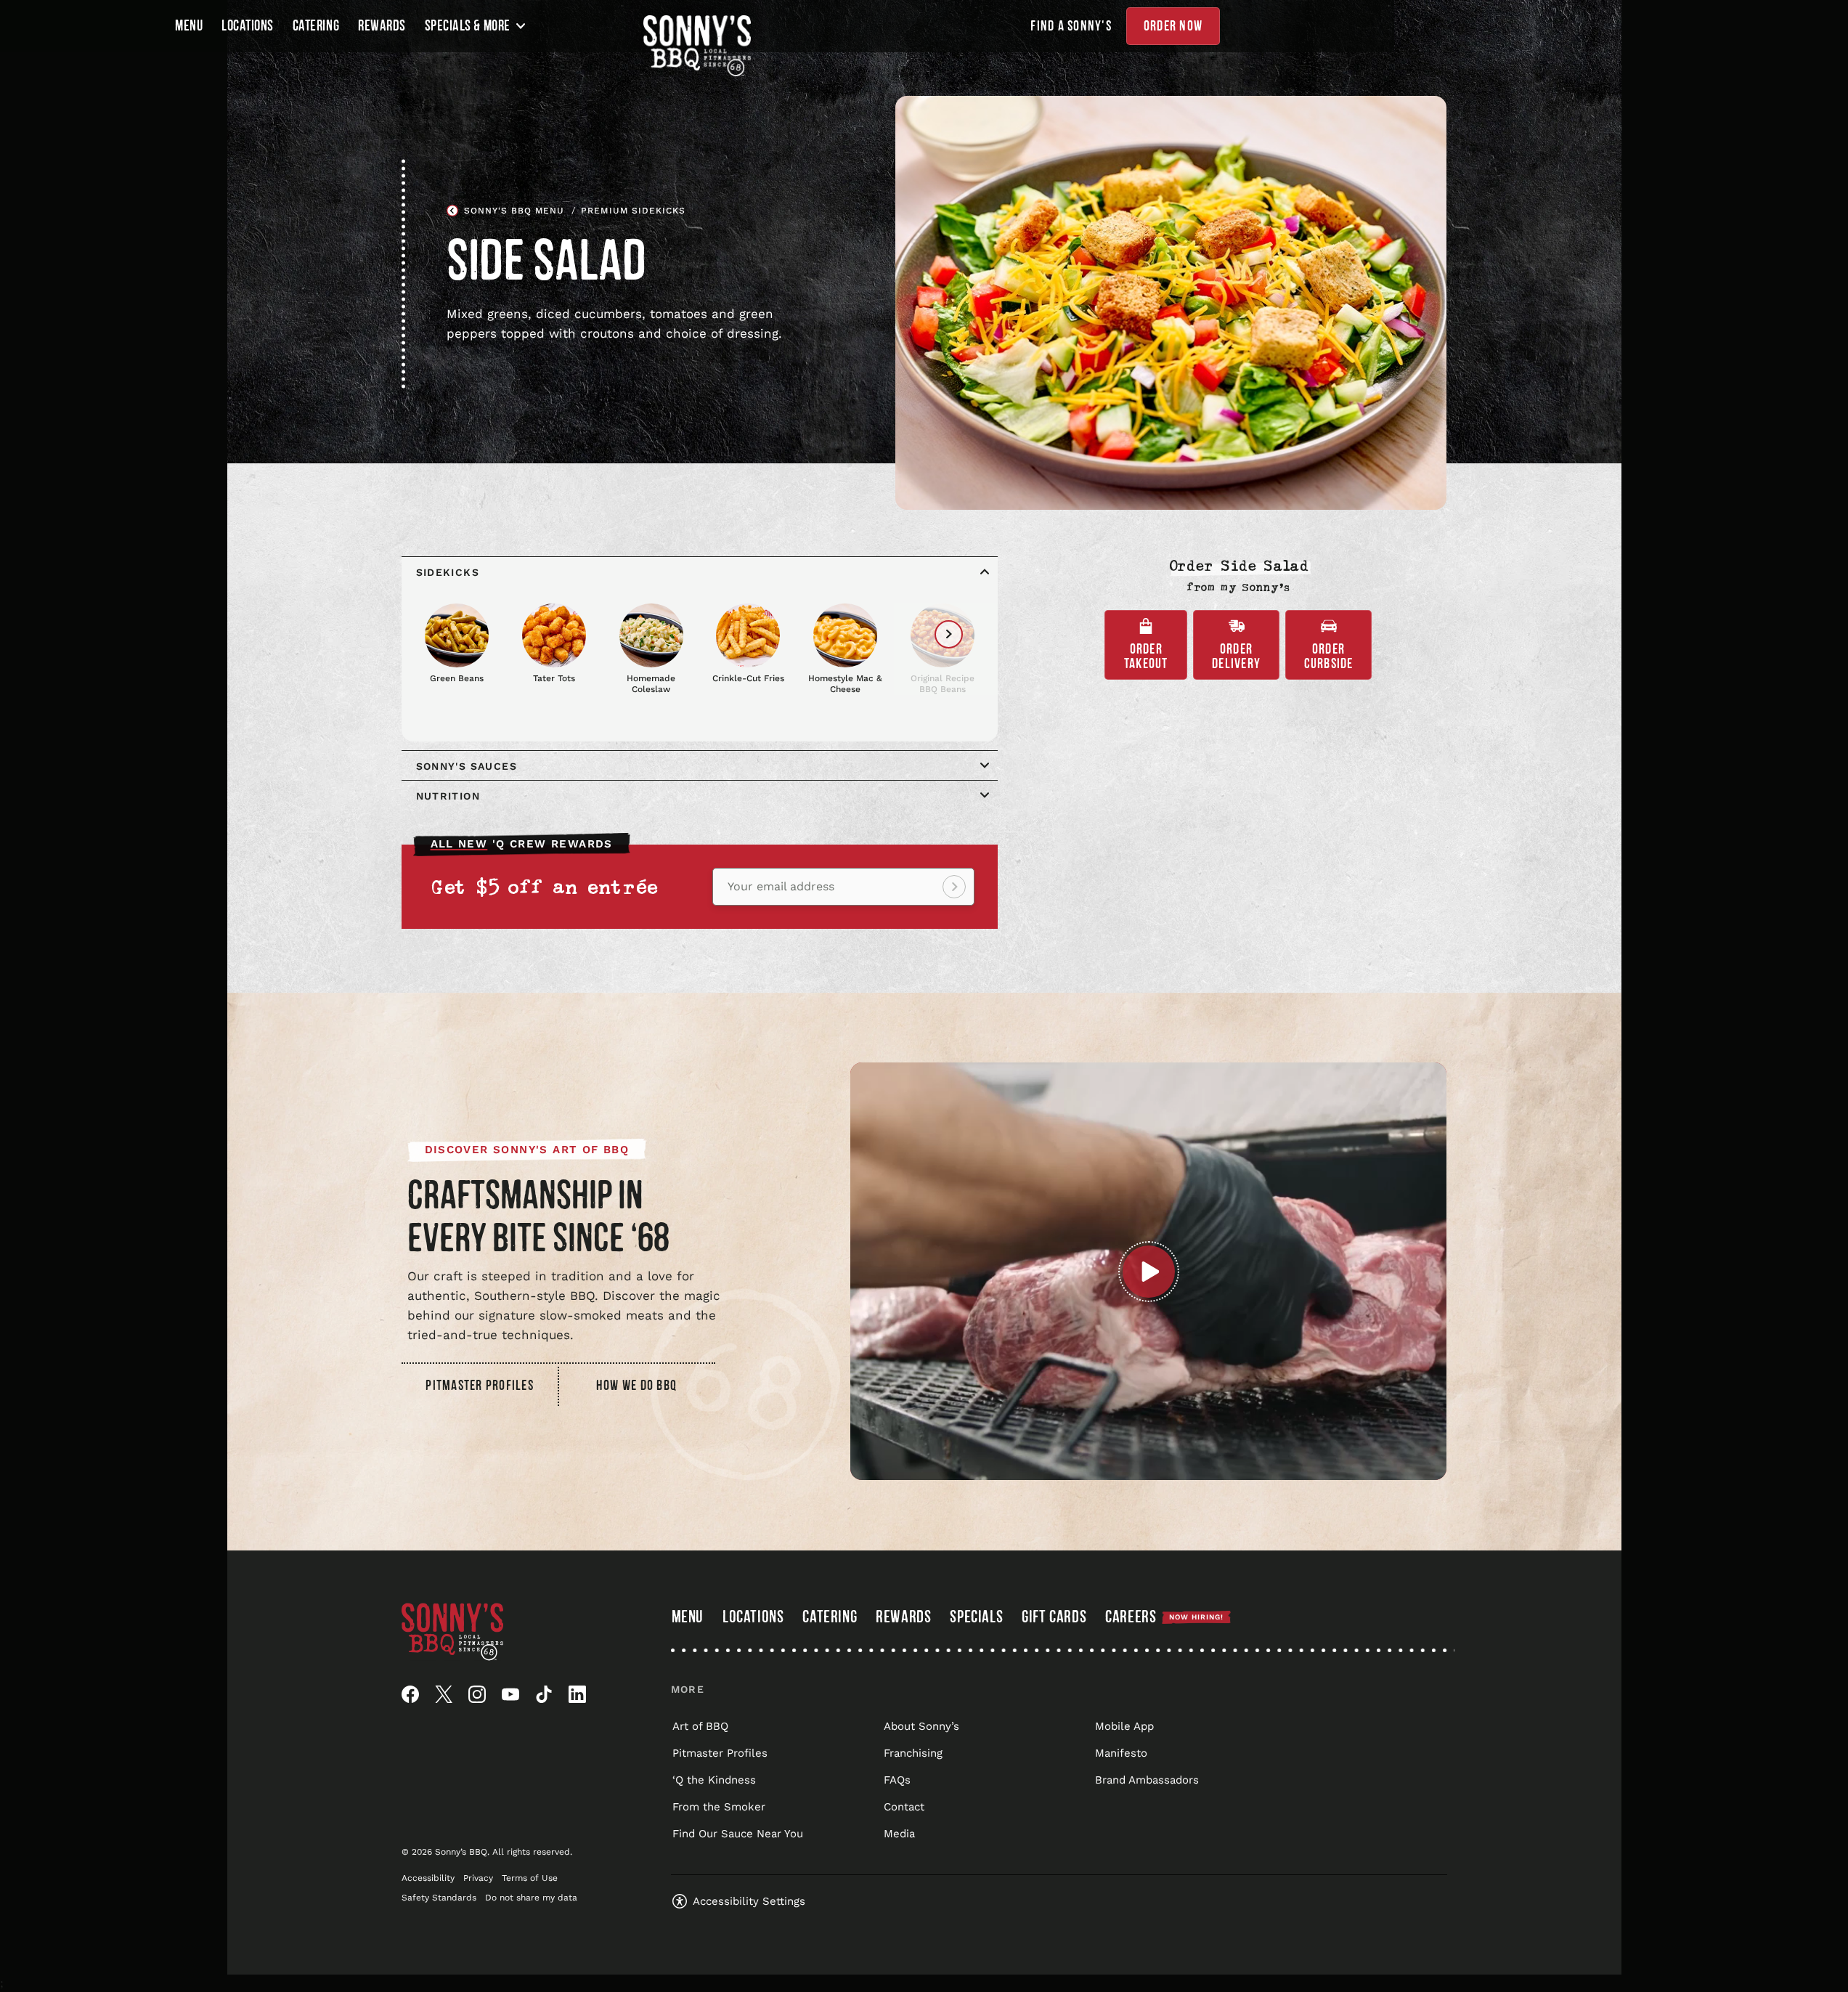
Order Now (1173, 26)
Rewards (382, 26)
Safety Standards (439, 1898)
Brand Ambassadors (1147, 1780)
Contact (904, 1807)
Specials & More (468, 26)
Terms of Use (530, 1878)
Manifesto (1121, 1753)
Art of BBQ (700, 1726)
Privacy (478, 1878)
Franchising (913, 1753)
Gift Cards (1054, 1619)
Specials (976, 1617)
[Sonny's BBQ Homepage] (697, 46)
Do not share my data (531, 1898)
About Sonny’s (921, 1726)
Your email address (781, 887)
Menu (189, 26)
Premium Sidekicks (633, 211)
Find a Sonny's (1071, 26)
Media (899, 1834)
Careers (1164, 1617)
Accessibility (428, 1878)
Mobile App (1124, 1726)
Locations (248, 26)
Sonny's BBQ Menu (514, 211)
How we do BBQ (636, 1386)
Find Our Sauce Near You (738, 1834)
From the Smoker (719, 1807)
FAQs (897, 1780)
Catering (316, 26)
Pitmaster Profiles (480, 1386)
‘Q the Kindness (714, 1780)
